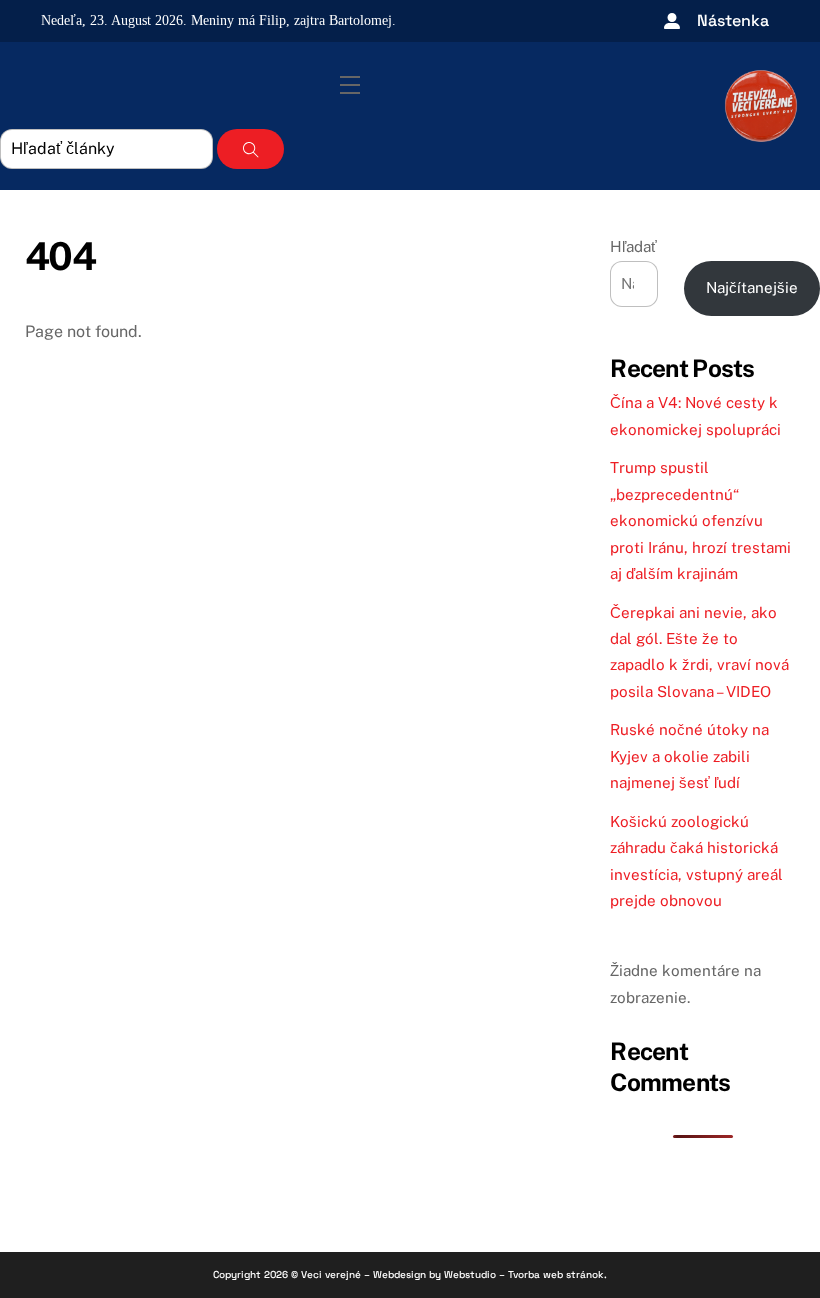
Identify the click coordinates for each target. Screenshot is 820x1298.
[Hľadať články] (250, 149)
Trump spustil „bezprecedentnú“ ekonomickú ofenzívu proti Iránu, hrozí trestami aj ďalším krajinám (700, 520)
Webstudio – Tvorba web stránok (524, 1274)
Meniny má (238, 20)
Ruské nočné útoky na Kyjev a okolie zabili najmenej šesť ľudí (689, 756)
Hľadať (633, 246)
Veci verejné (331, 1274)
